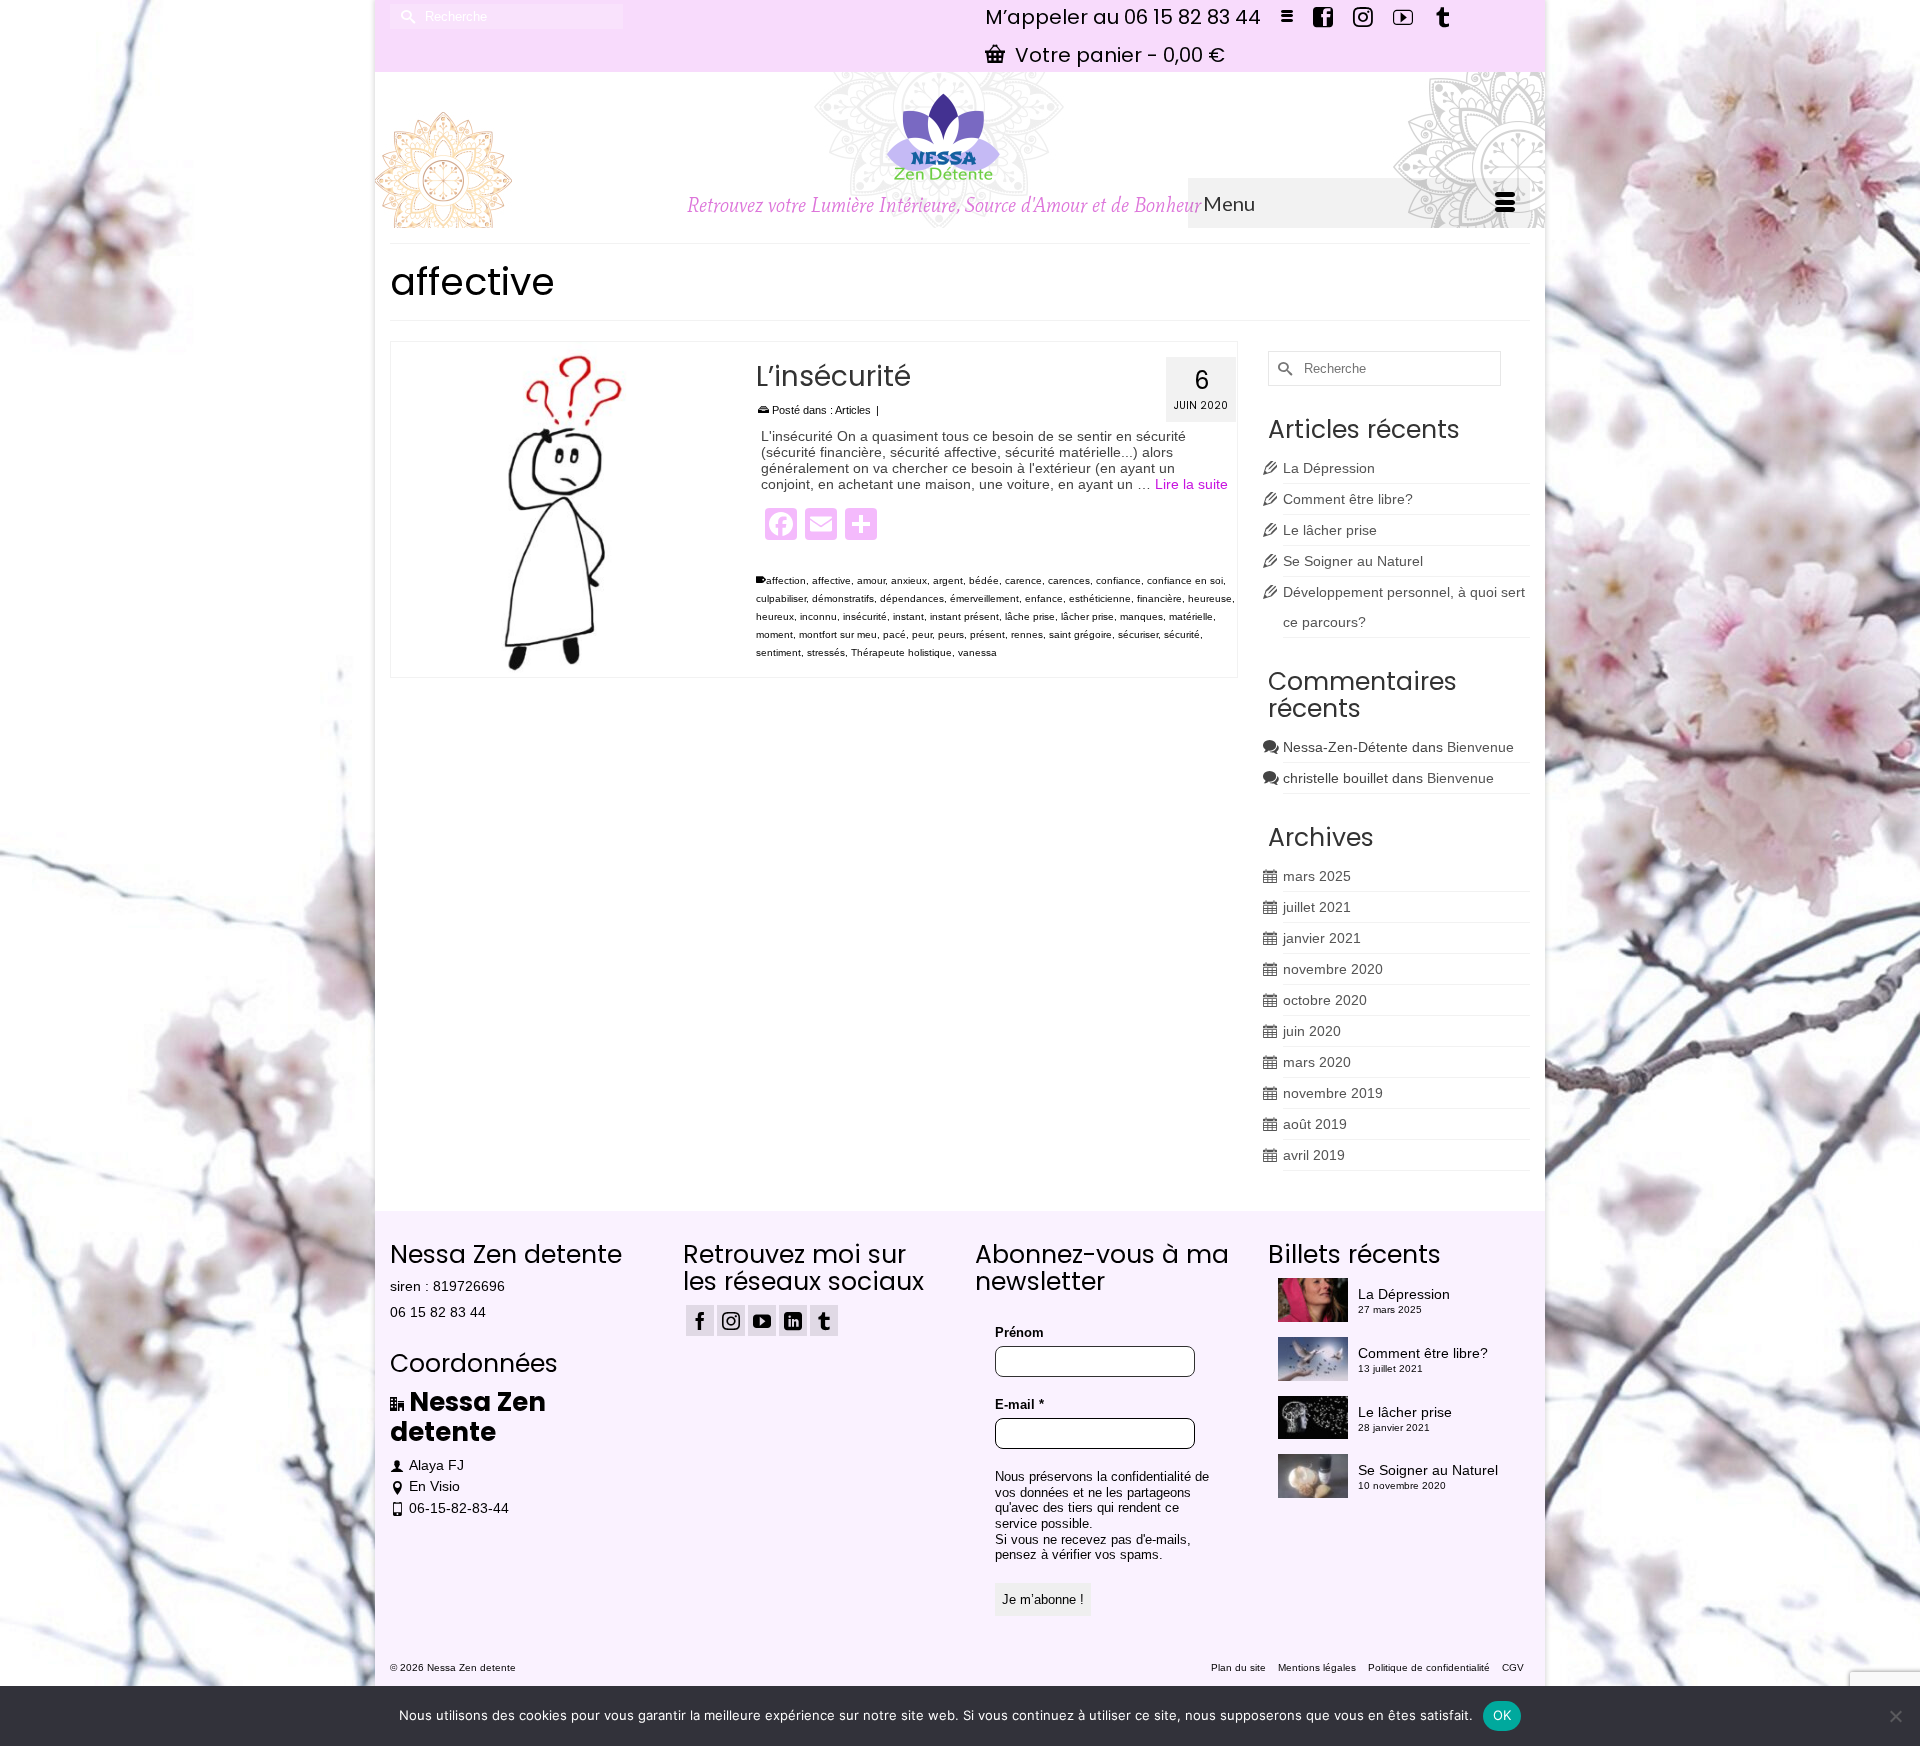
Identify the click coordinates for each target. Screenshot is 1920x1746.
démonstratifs (843, 598)
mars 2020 (1317, 1062)
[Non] (1895, 1716)
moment (774, 634)
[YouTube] (762, 1320)
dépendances (912, 598)
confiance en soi (1185, 580)
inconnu (818, 616)
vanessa (977, 652)
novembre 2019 (1333, 1093)
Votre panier (1117, 55)
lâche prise (1030, 616)
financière (1159, 598)
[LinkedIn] (793, 1320)
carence (1023, 580)
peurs (951, 634)
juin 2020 (1312, 1031)
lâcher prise (1087, 616)
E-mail (1019, 1404)
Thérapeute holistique (901, 652)
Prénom (1019, 1332)
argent (948, 580)
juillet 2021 (1317, 907)
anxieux (909, 580)
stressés (826, 652)
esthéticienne (1100, 598)
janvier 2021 (1322, 938)
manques (1141, 616)
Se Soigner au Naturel (1353, 561)
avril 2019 (1314, 1155)
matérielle (1191, 616)
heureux (775, 616)
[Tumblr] (824, 1320)
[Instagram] (731, 1320)
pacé (894, 634)
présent (987, 634)
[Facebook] (700, 1320)
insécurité (865, 616)
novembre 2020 (1333, 969)
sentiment (778, 652)
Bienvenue (1480, 747)
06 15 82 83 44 (438, 1312)
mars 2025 (1317, 876)
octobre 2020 (1325, 1000)
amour (871, 580)
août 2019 (1315, 1124)
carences (1069, 580)
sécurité (1182, 634)
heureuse (1210, 598)
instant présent (964, 616)
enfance (1044, 598)
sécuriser (1138, 634)
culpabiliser (781, 598)
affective (831, 580)
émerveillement (984, 598)
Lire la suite (1191, 484)
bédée (984, 580)
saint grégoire (1080, 634)
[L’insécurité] (558, 509)
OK (1502, 1715)
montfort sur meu (838, 634)
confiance (1118, 580)
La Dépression (1329, 468)
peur (922, 634)
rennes (1027, 634)
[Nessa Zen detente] (944, 137)
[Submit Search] (405, 16)
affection (786, 580)
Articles (853, 410)
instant (908, 616)
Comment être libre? (1348, 499)
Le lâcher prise (1330, 530)
